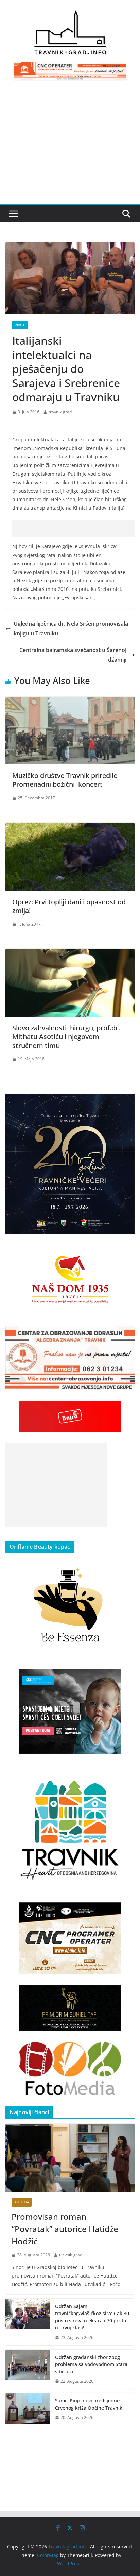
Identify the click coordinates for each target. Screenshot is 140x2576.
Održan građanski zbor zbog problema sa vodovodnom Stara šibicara (91, 2364)
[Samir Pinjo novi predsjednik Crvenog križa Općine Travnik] (28, 2409)
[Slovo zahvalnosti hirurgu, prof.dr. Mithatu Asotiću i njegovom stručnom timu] (70, 954)
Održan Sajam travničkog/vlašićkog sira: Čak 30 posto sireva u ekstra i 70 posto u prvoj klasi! (92, 2317)
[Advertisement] (70, 146)
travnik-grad (60, 412)
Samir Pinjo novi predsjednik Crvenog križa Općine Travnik (89, 2404)
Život (20, 325)
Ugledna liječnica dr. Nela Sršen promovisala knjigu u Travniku (71, 629)
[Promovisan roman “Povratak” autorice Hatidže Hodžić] (70, 2158)
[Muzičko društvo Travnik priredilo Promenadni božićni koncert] (70, 702)
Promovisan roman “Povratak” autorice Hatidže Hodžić (65, 2229)
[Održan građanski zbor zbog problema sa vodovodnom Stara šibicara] (28, 2369)
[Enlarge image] (126, 1103)
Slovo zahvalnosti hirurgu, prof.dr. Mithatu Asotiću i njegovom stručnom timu (66, 1037)
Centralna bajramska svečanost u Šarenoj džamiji (73, 655)
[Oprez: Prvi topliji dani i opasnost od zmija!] (70, 828)
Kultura (22, 2202)
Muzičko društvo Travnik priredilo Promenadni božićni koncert (66, 780)
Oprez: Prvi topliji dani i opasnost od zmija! (69, 906)
